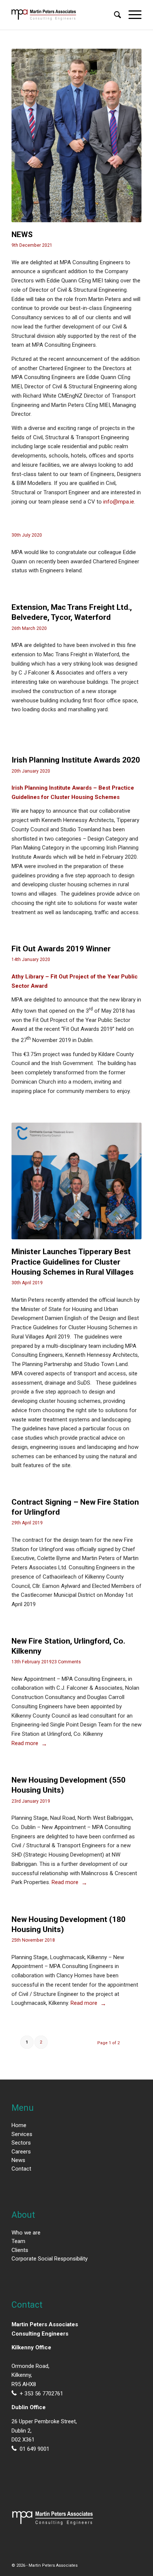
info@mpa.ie (119, 502)
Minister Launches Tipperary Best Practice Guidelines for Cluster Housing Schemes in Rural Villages (73, 1262)
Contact (21, 2169)
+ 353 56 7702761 (41, 2394)
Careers (21, 2152)
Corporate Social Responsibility (50, 2259)
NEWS (22, 234)
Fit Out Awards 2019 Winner (61, 949)
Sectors (21, 2143)
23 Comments (66, 1662)
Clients (20, 2250)
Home (19, 2125)
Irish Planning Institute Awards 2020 (76, 760)
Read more (25, 1743)
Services (22, 2134)
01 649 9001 (35, 2449)
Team (18, 2241)
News (18, 2160)
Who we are (26, 2233)
